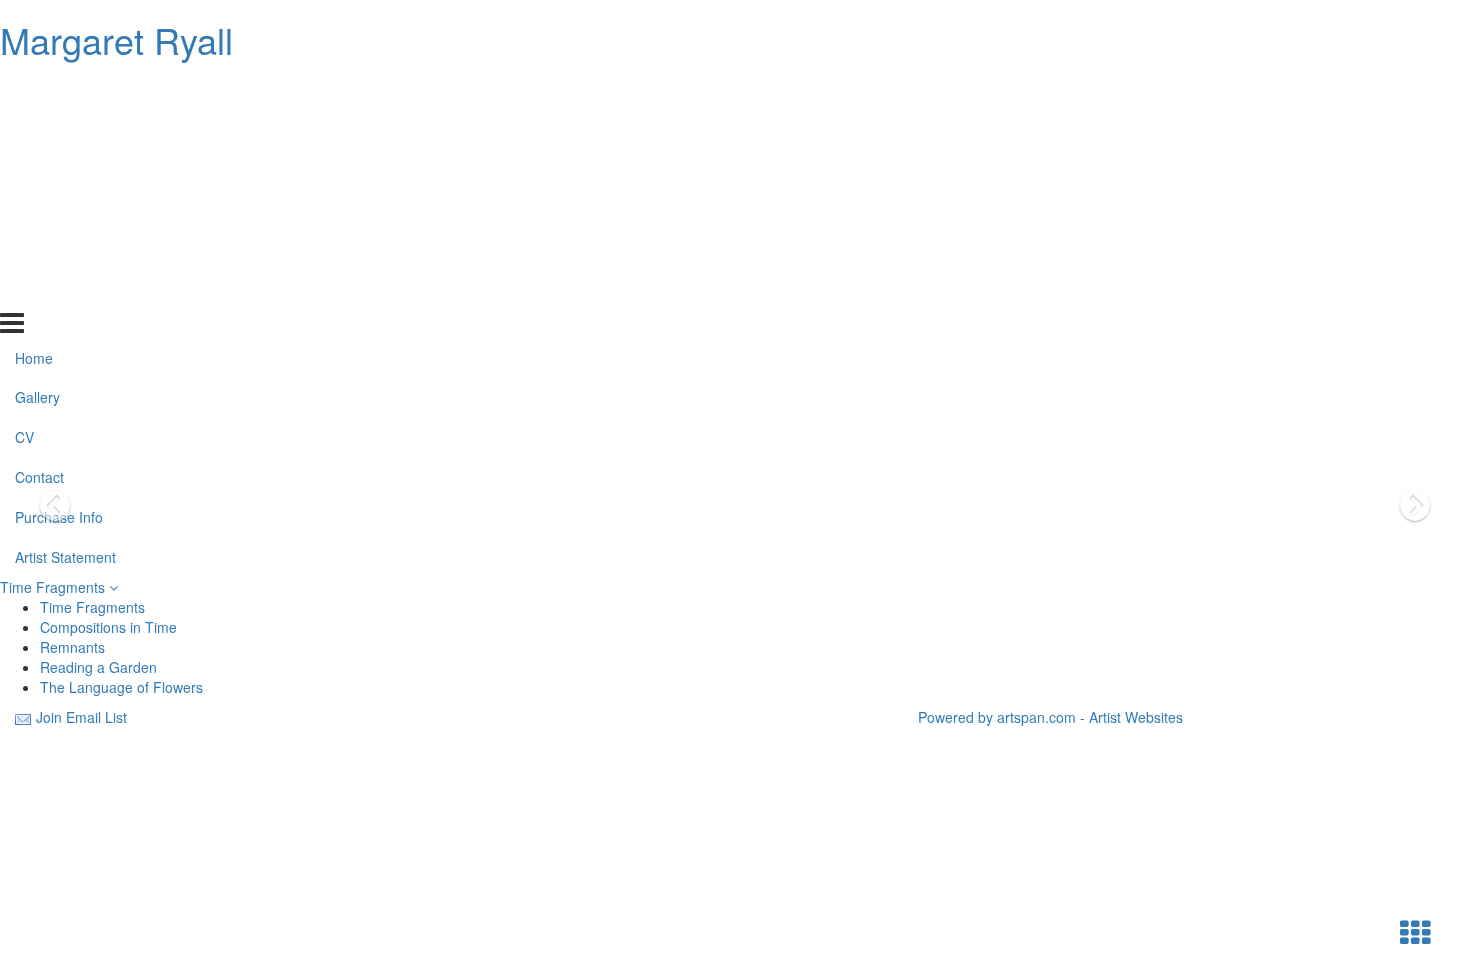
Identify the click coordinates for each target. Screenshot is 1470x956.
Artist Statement (65, 290)
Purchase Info (59, 250)
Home (34, 90)
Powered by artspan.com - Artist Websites (1050, 717)
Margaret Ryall (116, 39)
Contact (39, 210)
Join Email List (81, 717)
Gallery (37, 130)
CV (24, 170)
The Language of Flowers (121, 687)
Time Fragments (54, 587)
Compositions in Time (108, 627)
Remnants (72, 647)
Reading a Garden (98, 667)
